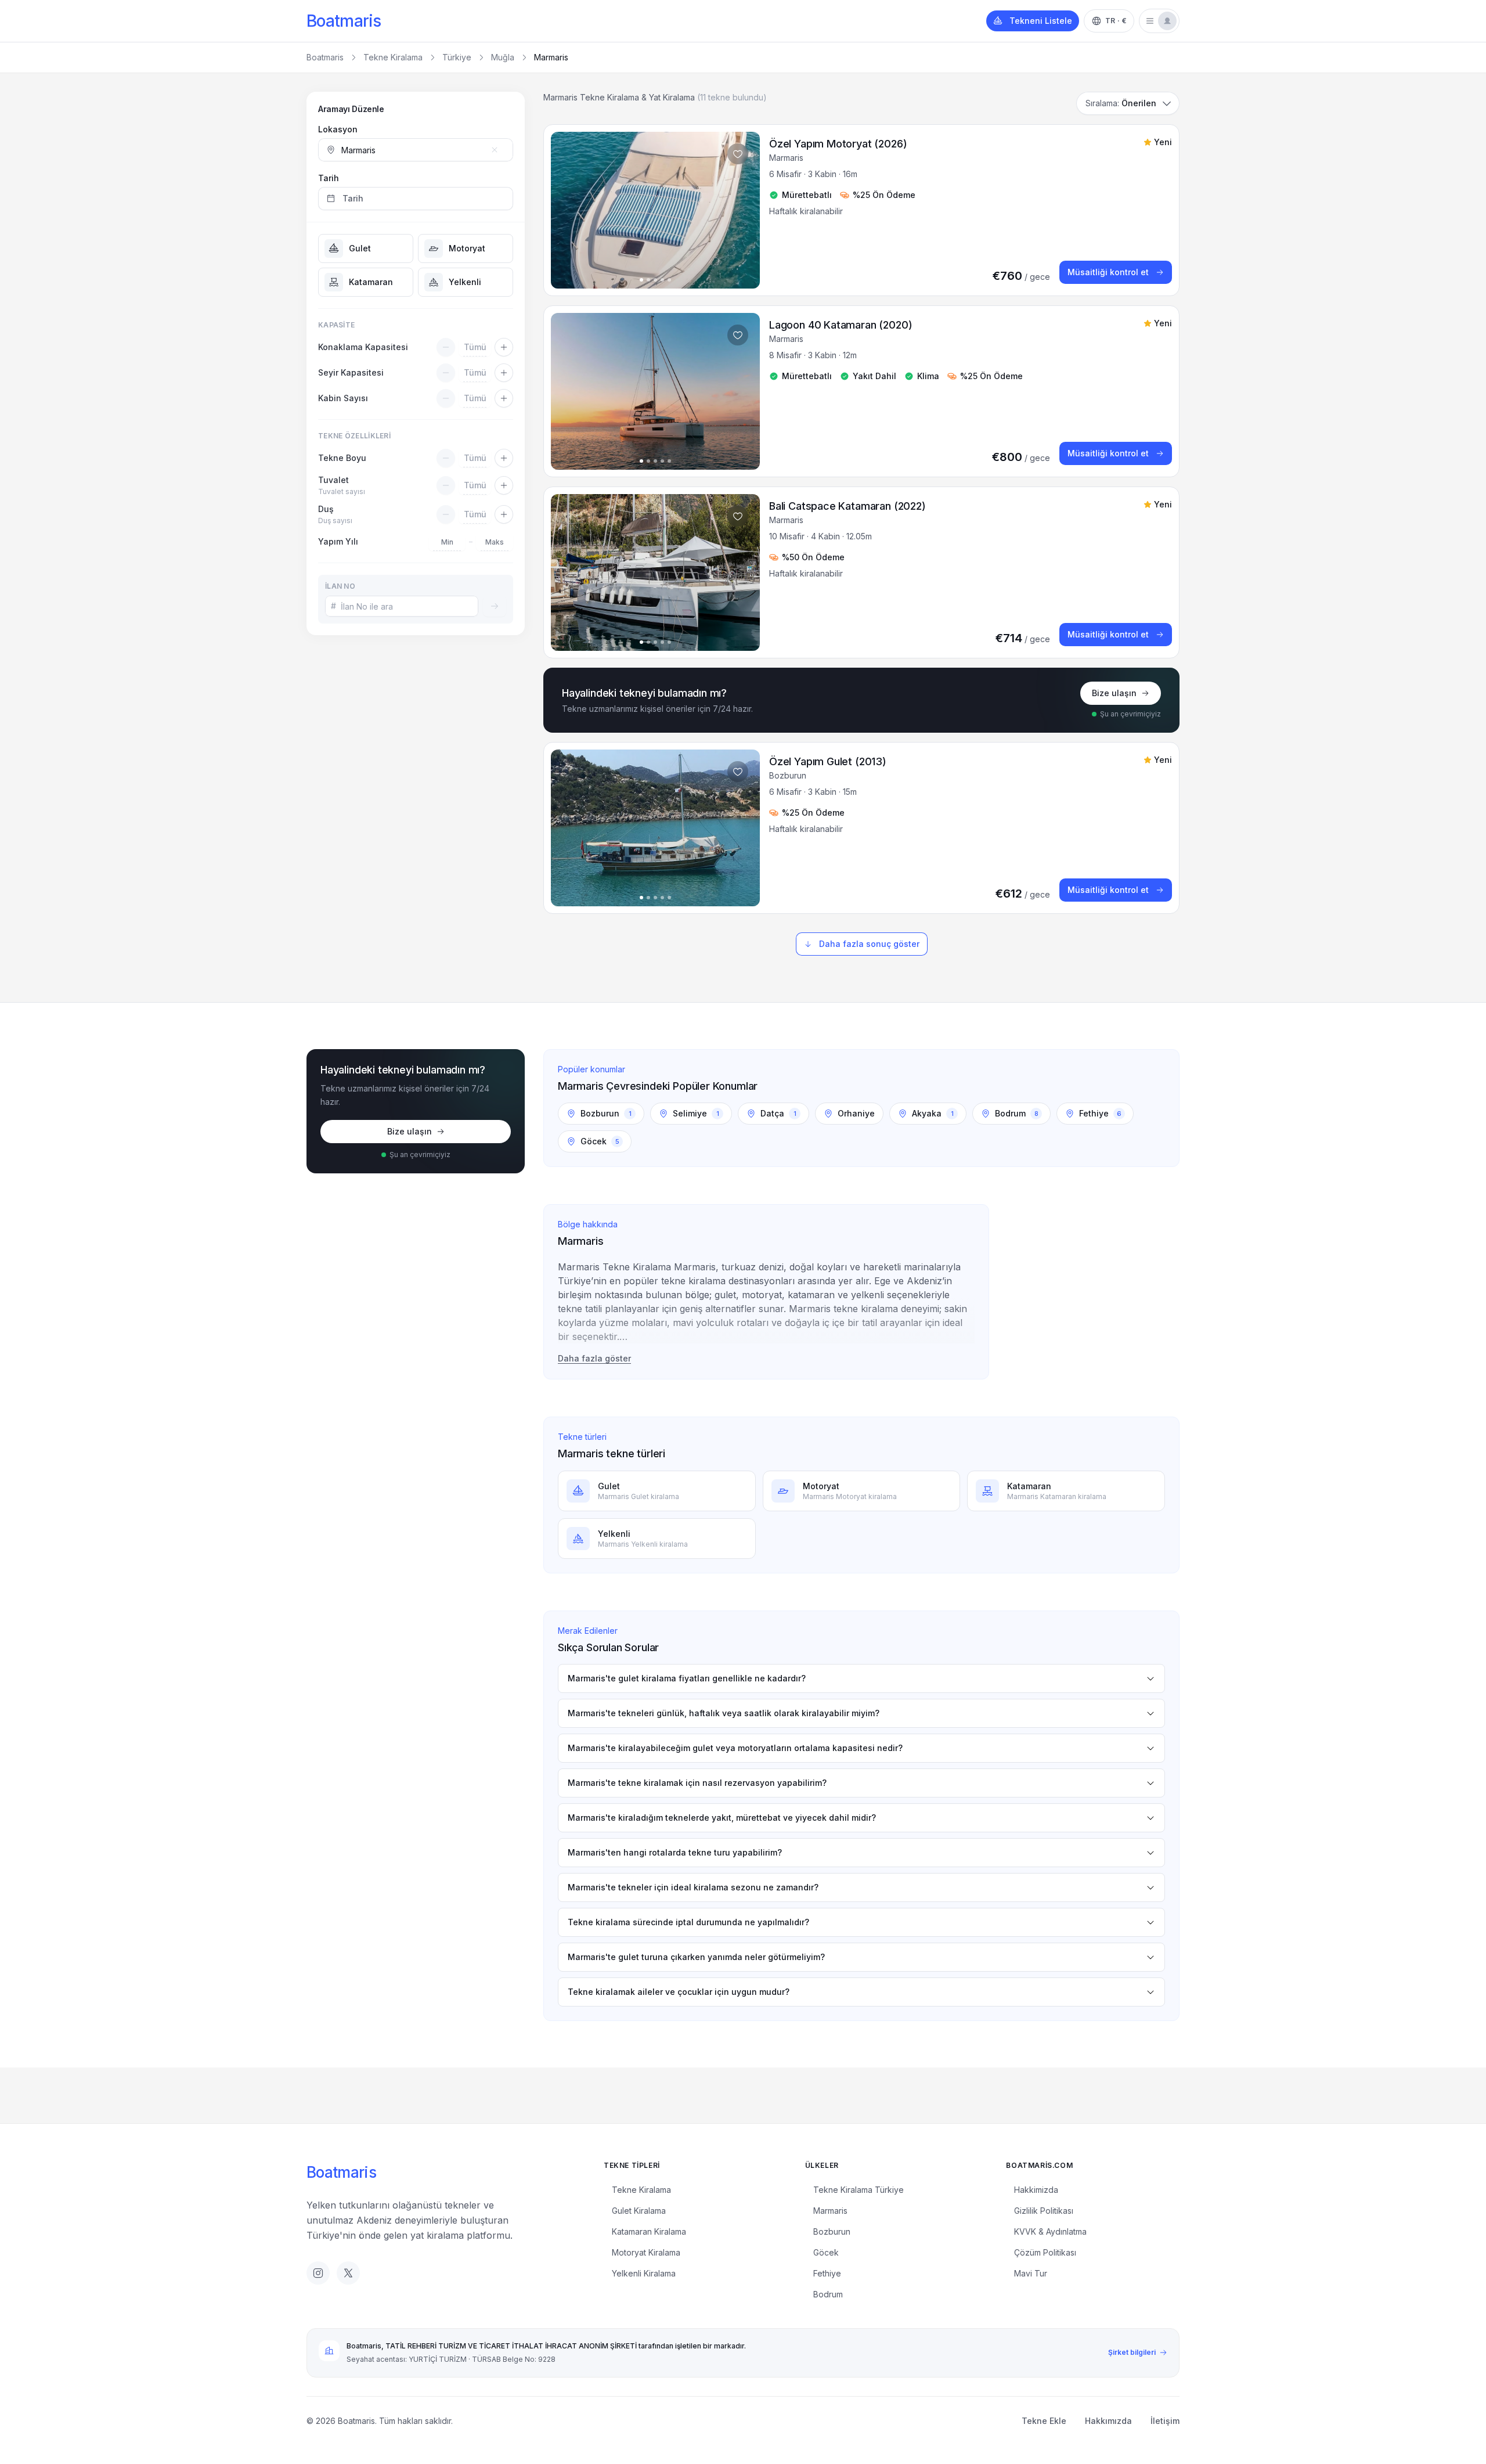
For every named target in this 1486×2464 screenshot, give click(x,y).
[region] (655, 210)
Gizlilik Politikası (1044, 2211)
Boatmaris (344, 21)
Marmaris (830, 2211)
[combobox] (416, 150)
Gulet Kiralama (639, 2211)
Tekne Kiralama (393, 57)
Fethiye (827, 2273)
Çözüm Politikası (1045, 2252)
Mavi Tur (1031, 2273)
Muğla (503, 57)
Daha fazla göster (594, 1358)
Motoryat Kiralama (646, 2252)
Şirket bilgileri (1132, 2352)
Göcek (826, 2252)
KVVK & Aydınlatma (1050, 2231)
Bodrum (828, 2294)
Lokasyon (338, 129)
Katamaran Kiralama (649, 2231)
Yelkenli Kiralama (644, 2273)
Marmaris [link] (551, 57)
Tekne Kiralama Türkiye (859, 2190)
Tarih (329, 178)
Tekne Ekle (1044, 2421)
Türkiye (457, 57)
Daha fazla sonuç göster (869, 944)
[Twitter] (348, 2273)
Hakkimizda (1036, 2190)
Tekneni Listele (1041, 21)
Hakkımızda (1108, 2421)
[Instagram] (318, 2273)
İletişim (1165, 2421)
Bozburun (832, 2231)
